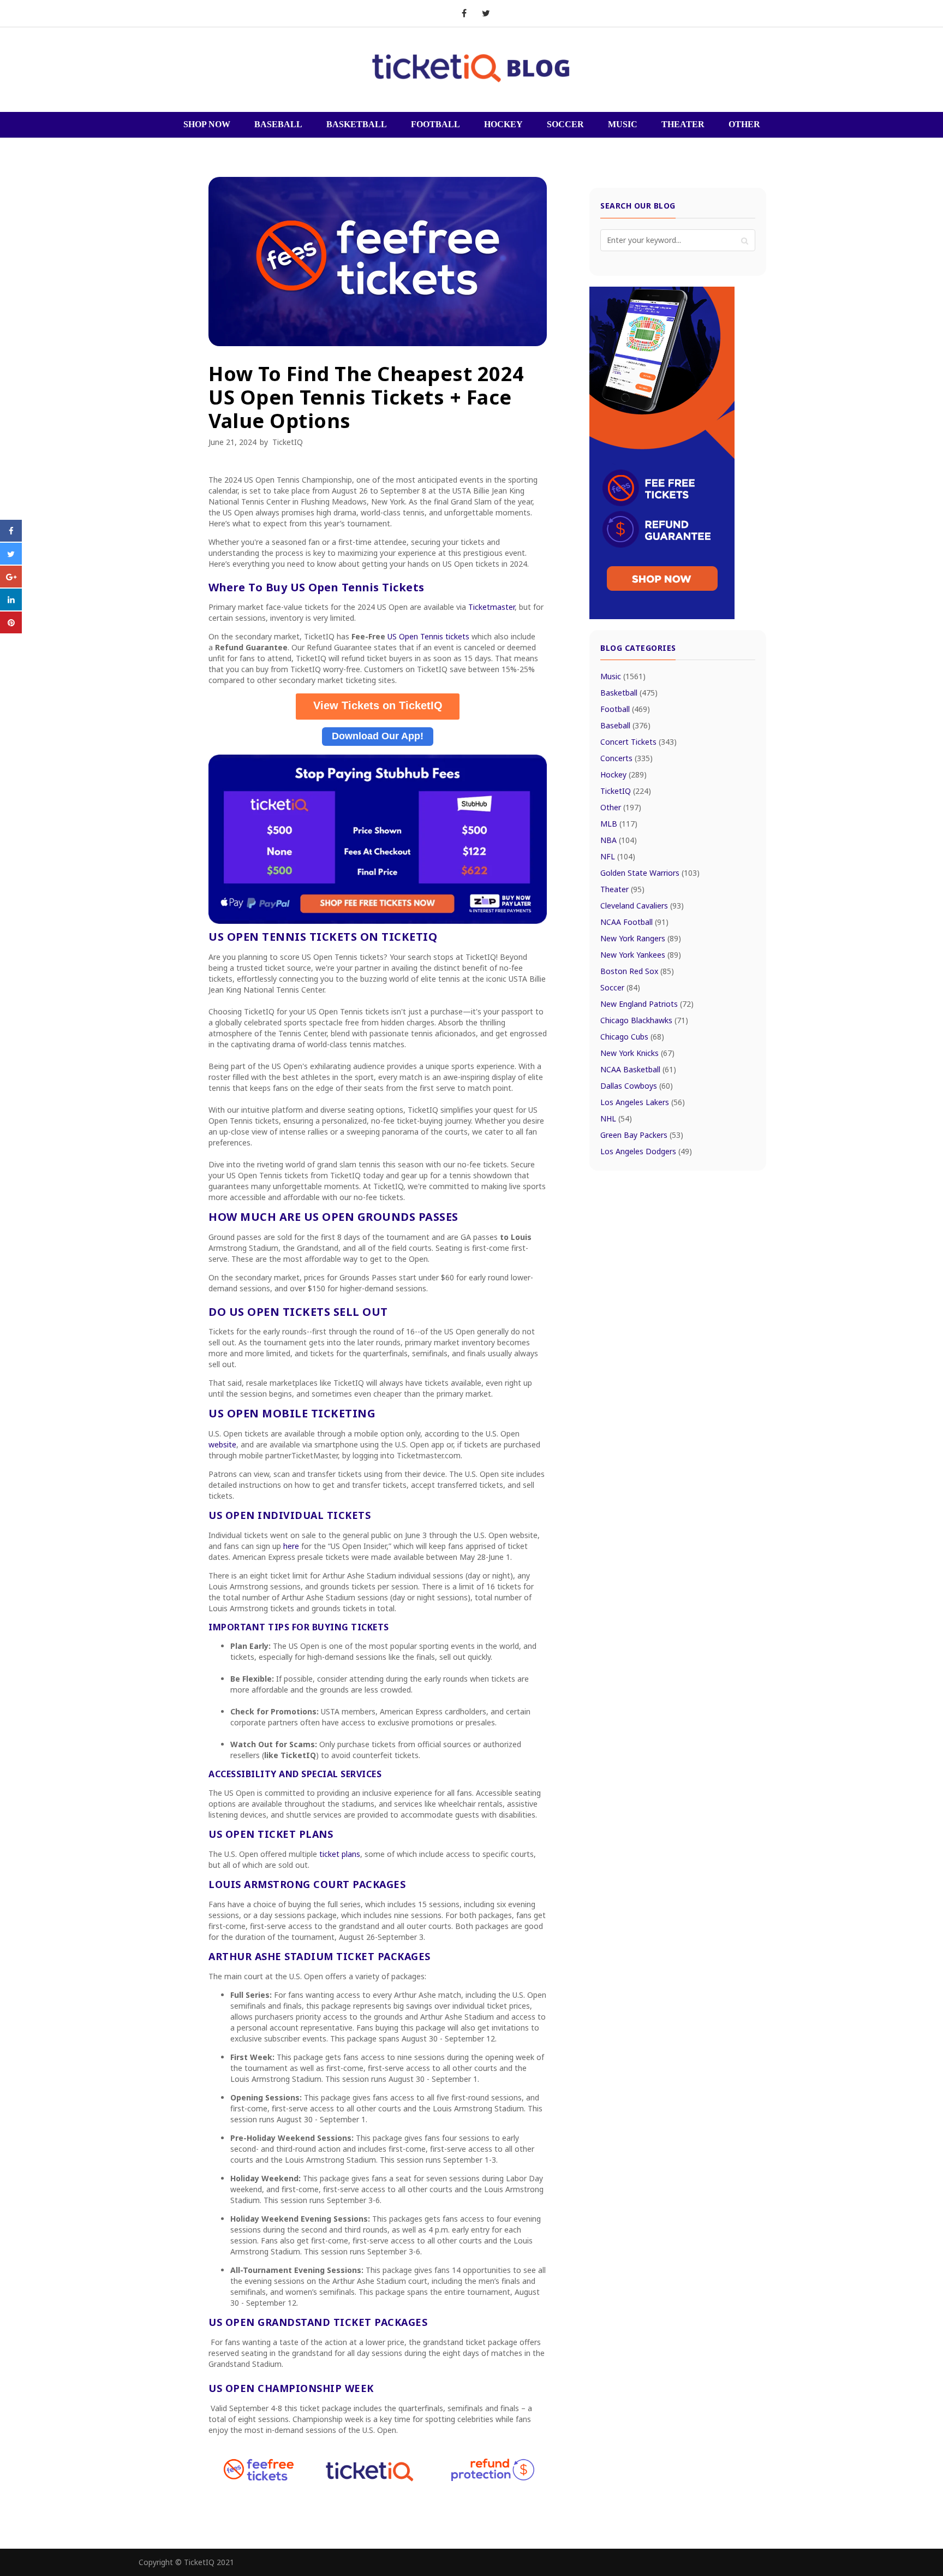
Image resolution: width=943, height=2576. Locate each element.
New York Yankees (641, 955)
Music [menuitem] (623, 124)
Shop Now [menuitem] (207, 124)
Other (621, 807)
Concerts (626, 758)
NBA (619, 840)
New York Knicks (637, 1053)
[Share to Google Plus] (11, 584)
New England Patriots (647, 1004)
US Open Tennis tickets (428, 636)
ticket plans (340, 1854)
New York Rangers (641, 938)
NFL (618, 856)
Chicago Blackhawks (644, 1020)
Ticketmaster (491, 607)
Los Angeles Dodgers (646, 1151)
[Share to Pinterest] (11, 630)
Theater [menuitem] (683, 124)
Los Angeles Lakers (643, 1102)
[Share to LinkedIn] (11, 607)
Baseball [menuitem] (278, 124)
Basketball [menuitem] (357, 124)
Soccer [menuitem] (565, 124)
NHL (616, 1118)
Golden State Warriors (650, 873)
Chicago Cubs (632, 1037)
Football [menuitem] (435, 124)
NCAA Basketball (638, 1069)
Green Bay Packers (642, 1135)
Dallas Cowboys (637, 1086)
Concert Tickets (638, 742)
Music (623, 676)
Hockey (623, 774)
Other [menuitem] (744, 124)
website (222, 1444)
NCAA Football (634, 922)
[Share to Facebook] (11, 538)
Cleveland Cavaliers (642, 906)
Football (625, 709)
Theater (622, 889)
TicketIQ (288, 442)
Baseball (625, 725)
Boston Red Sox (637, 971)
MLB (619, 824)
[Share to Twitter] (11, 561)
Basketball (629, 693)
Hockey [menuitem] (503, 124)
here (292, 1546)
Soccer (620, 987)
